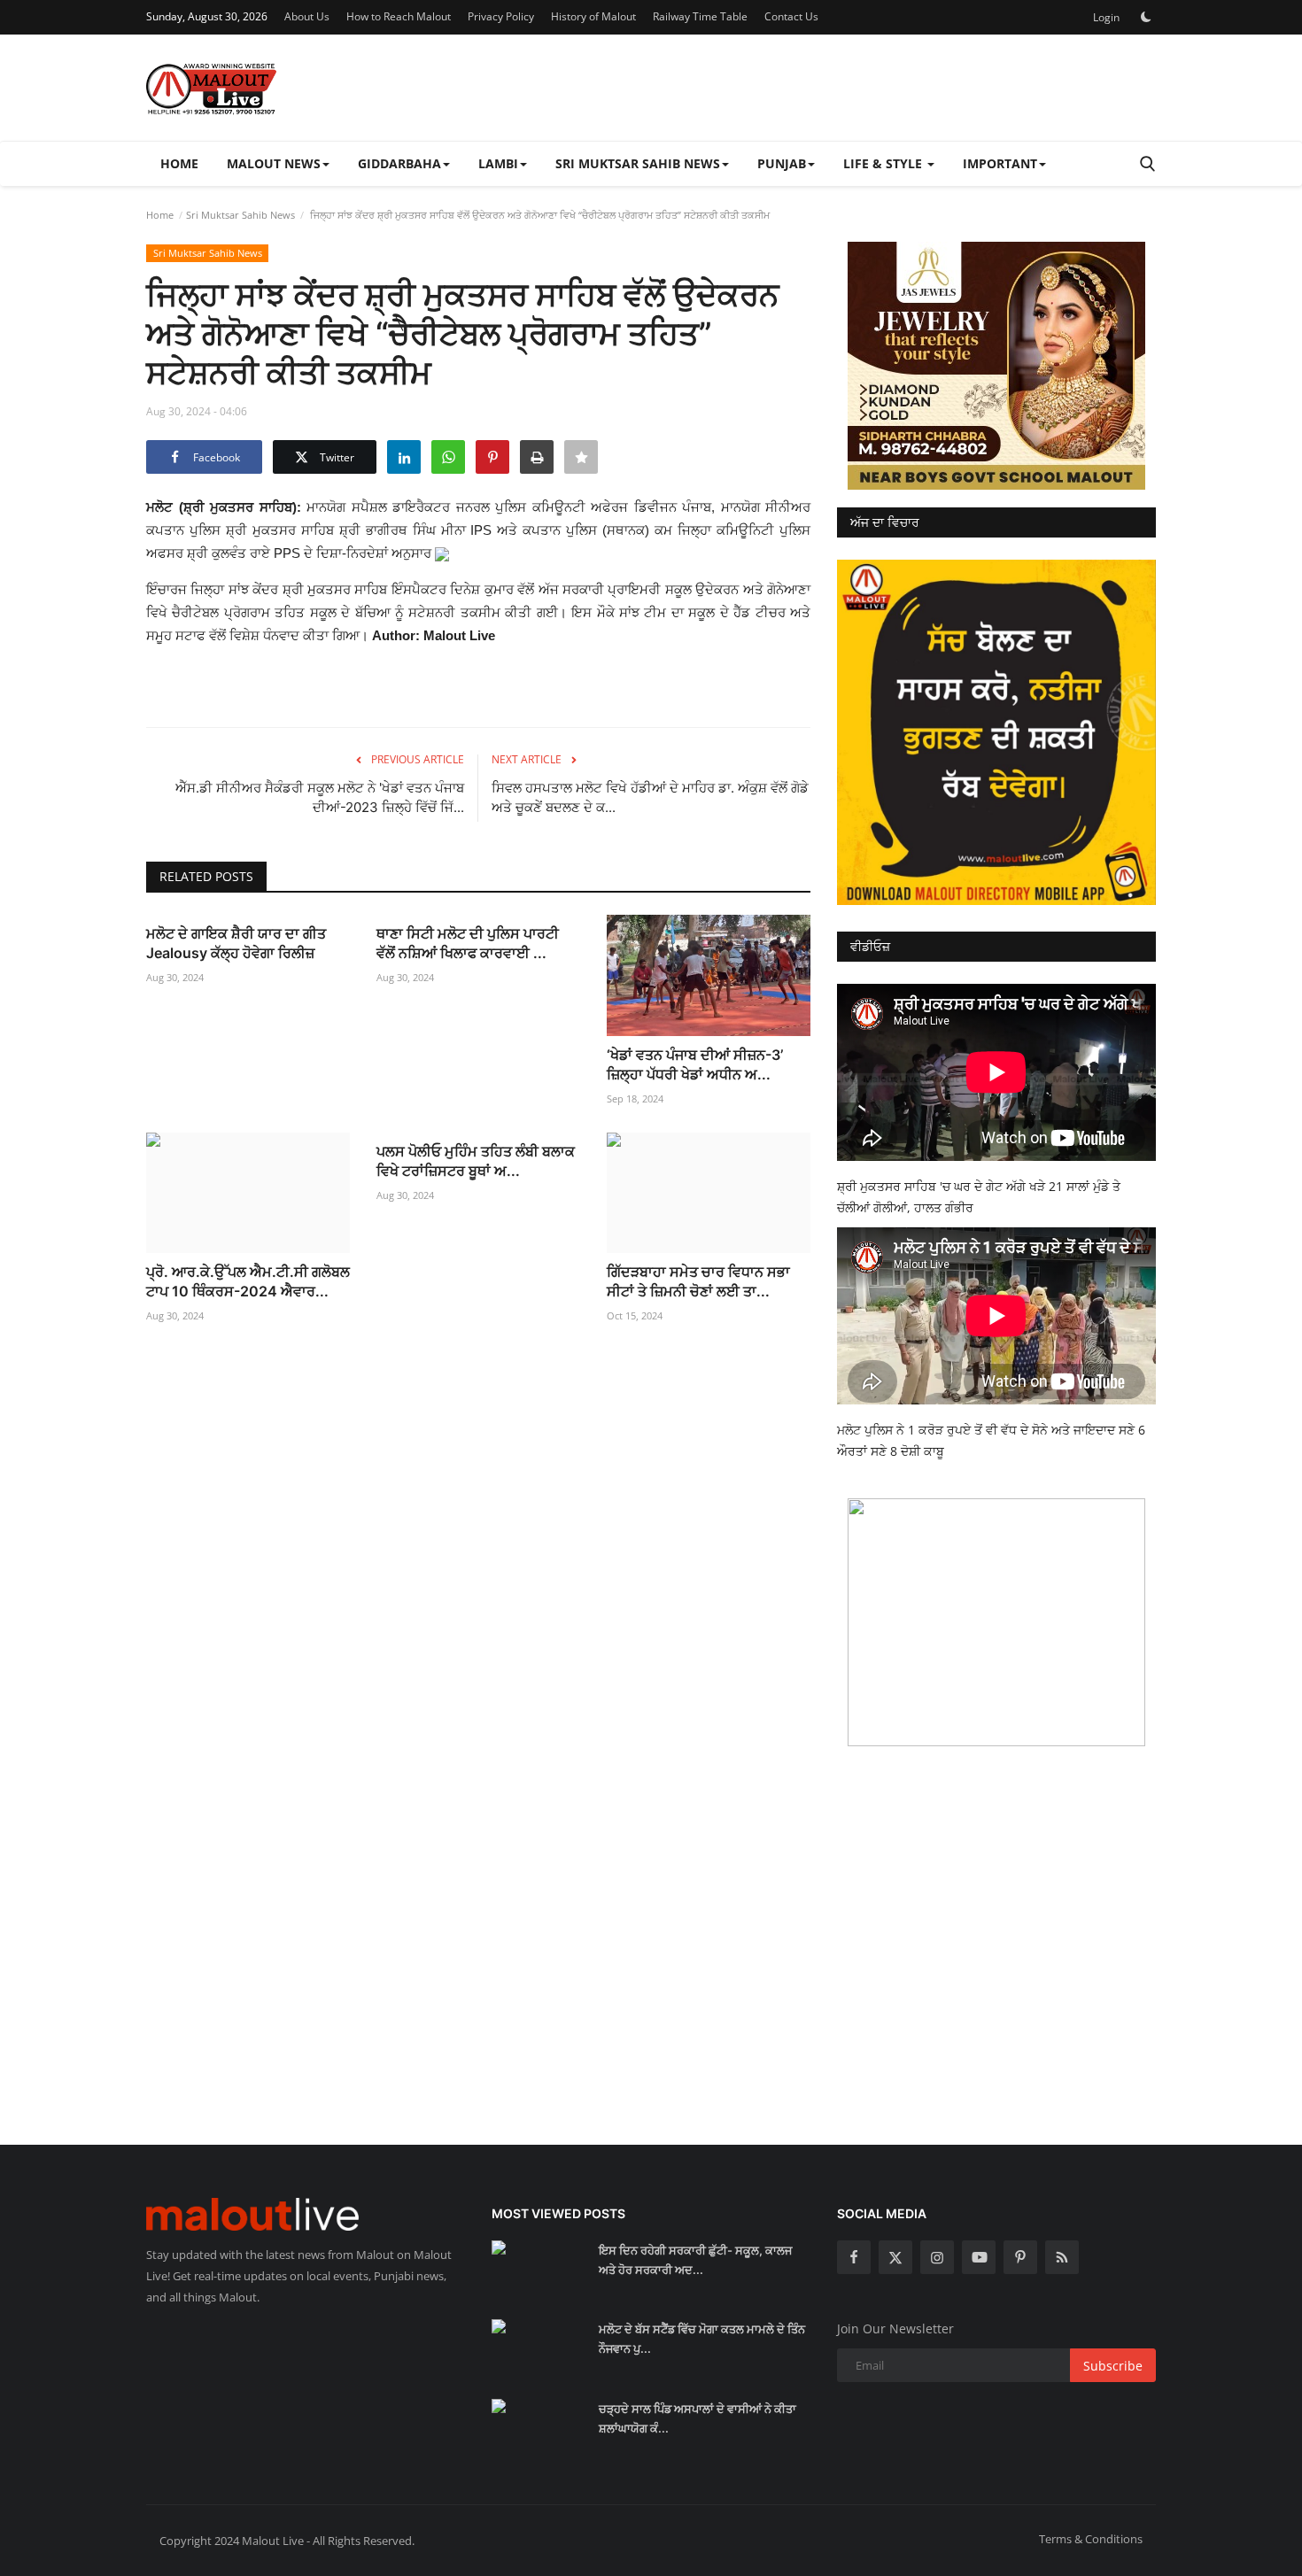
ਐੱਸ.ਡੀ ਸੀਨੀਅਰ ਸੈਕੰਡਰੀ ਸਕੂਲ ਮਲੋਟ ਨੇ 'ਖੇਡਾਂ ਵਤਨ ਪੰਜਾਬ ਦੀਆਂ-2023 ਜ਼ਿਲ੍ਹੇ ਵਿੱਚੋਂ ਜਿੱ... (320, 797)
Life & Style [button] (884, 163)
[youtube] (979, 2257)
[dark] (1146, 17)
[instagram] (937, 2257)
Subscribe (1113, 2366)
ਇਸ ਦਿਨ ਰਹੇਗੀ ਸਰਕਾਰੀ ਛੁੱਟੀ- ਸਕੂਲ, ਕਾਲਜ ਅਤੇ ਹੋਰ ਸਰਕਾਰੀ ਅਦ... (695, 2260)
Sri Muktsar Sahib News (240, 215)
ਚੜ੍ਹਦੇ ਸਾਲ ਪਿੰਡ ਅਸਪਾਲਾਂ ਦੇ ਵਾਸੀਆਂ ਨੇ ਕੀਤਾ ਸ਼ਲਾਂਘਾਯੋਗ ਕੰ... (697, 2418)
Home (179, 163)
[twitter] (895, 2257)
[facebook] (854, 2257)
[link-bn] (996, 366)
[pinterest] (1020, 2257)
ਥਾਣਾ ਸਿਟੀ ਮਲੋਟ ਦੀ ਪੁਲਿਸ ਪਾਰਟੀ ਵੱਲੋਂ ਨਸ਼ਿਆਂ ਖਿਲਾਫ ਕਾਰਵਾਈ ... (468, 943)
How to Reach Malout (399, 16)
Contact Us (791, 16)
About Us (307, 16)
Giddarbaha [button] (399, 163)
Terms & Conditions (1091, 2539)
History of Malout (593, 16)
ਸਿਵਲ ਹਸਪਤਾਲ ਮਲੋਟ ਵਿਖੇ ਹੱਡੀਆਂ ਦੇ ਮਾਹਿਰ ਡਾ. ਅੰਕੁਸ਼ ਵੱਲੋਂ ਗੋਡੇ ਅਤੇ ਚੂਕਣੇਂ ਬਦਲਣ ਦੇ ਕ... (650, 797)
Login (1106, 17)
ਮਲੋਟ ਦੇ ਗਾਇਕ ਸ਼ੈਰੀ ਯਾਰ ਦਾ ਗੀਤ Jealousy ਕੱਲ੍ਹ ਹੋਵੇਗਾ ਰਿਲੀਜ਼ (236, 943)
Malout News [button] (274, 163)
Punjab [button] (782, 163)
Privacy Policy (501, 16)
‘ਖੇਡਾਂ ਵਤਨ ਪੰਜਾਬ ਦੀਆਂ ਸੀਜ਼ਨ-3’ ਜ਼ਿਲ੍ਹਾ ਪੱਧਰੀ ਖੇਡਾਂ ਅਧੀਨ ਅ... (695, 1064)
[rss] (1062, 2257)
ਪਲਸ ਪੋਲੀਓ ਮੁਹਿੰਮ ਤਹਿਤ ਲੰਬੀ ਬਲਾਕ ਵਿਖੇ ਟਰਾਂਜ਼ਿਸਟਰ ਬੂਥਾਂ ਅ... (476, 1161)
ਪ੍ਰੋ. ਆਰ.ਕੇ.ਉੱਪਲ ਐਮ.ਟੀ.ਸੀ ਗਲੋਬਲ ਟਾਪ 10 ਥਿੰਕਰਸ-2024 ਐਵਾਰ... (248, 1281)
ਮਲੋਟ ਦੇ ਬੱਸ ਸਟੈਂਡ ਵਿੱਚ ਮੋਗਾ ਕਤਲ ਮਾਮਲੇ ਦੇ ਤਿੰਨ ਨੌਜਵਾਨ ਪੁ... (702, 2339)
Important (1000, 163)
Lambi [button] (498, 163)
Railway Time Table (700, 16)
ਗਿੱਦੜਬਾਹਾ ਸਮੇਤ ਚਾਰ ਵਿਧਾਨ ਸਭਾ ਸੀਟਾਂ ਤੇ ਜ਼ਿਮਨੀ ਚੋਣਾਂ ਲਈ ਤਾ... (698, 1281)
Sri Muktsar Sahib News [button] (638, 163)
